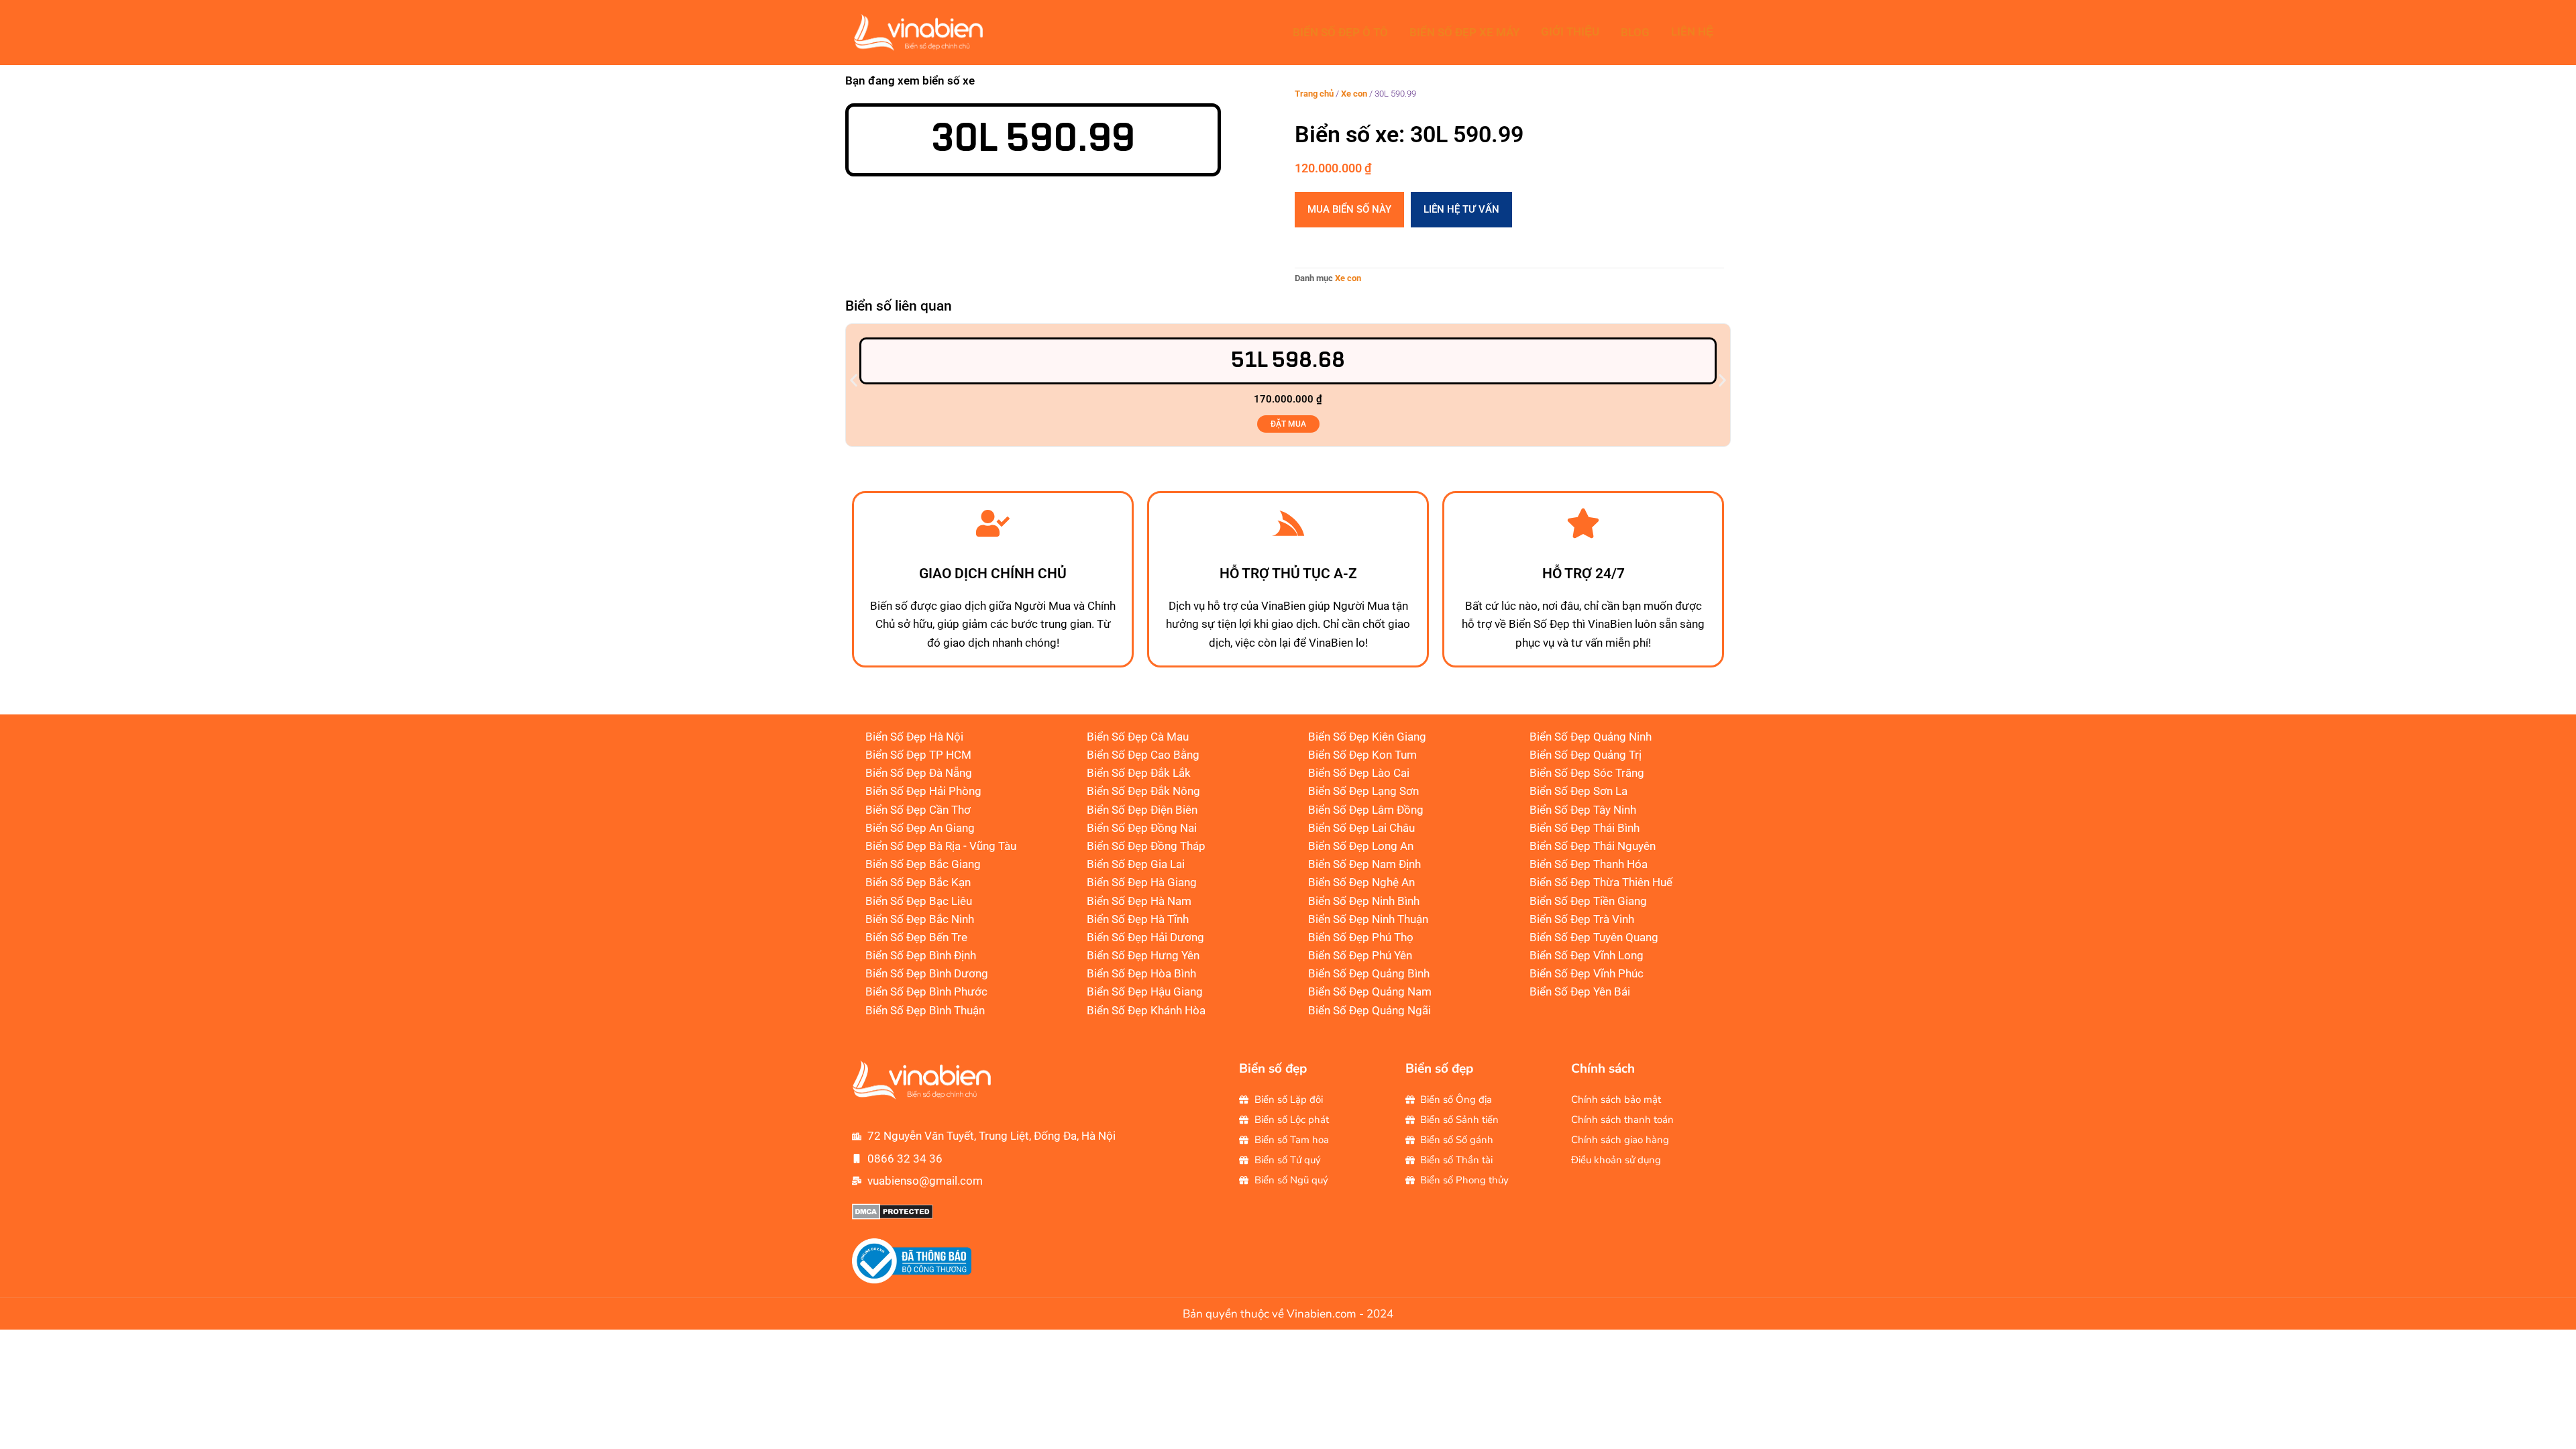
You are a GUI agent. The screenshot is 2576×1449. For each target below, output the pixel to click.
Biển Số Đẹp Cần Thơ (918, 810)
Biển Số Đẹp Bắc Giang (923, 864)
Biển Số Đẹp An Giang (920, 828)
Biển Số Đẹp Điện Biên (1142, 810)
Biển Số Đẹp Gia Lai (1136, 864)
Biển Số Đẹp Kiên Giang (1367, 737)
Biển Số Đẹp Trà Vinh (1582, 919)
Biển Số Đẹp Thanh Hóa (1589, 864)
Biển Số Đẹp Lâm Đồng (1366, 810)
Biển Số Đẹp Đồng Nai (1142, 828)
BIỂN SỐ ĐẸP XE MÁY (1464, 32)
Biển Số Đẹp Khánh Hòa (1146, 1010)
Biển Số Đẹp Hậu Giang (1145, 991)
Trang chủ (1314, 94)
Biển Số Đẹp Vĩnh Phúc (1587, 973)
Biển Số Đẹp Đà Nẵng (919, 773)
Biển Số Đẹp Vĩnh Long (1587, 955)
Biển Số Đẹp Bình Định (921, 955)
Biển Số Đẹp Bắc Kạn (918, 882)
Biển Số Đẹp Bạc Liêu (919, 901)
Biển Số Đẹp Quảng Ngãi (1370, 1010)
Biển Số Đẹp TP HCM (918, 755)
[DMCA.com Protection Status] (893, 1216)
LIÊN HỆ (1692, 32)
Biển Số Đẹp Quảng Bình (1369, 973)
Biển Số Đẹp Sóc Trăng (1587, 773)
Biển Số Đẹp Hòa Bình (1141, 973)
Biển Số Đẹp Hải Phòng (923, 791)
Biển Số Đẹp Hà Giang (1142, 882)
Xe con (1354, 94)
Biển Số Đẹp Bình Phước (926, 991)
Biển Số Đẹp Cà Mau (1138, 737)
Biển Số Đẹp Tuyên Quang (1594, 937)
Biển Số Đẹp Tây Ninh (1583, 810)
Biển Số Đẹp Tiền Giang (1588, 901)
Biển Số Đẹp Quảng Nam (1370, 991)
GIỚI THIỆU (1570, 32)
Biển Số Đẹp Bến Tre (916, 937)
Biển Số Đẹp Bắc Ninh (920, 919)
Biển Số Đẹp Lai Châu (1361, 828)
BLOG (1635, 32)
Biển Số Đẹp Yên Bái (1580, 991)
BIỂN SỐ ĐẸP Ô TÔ (1340, 32)
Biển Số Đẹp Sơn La (1578, 791)
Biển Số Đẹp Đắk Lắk (1139, 773)
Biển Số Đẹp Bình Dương (927, 973)
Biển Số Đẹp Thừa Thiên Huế (1601, 882)
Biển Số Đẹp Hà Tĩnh (1138, 919)
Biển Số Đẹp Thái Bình (1585, 828)
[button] (854, 381)
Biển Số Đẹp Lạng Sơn (1363, 791)
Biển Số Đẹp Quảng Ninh (1591, 737)
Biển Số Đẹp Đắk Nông (1143, 791)
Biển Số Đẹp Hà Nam (1139, 901)
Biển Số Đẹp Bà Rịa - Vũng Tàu (941, 846)
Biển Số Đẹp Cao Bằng (1143, 755)
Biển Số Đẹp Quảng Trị (1586, 755)
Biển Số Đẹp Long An (1361, 846)
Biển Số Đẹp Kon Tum (1362, 755)
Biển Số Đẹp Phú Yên (1360, 955)
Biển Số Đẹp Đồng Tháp (1146, 846)
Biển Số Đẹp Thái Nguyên (1593, 846)
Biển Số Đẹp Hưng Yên (1143, 955)
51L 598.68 (1288, 361)
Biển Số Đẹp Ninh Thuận (1368, 919)
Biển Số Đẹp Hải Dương (1145, 937)
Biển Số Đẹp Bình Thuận (925, 1010)
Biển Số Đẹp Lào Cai (1359, 773)
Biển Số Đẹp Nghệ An (1361, 882)
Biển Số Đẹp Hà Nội (914, 737)
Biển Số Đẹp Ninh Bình (1364, 901)
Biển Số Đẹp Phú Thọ (1361, 937)
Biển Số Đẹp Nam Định (1364, 864)
